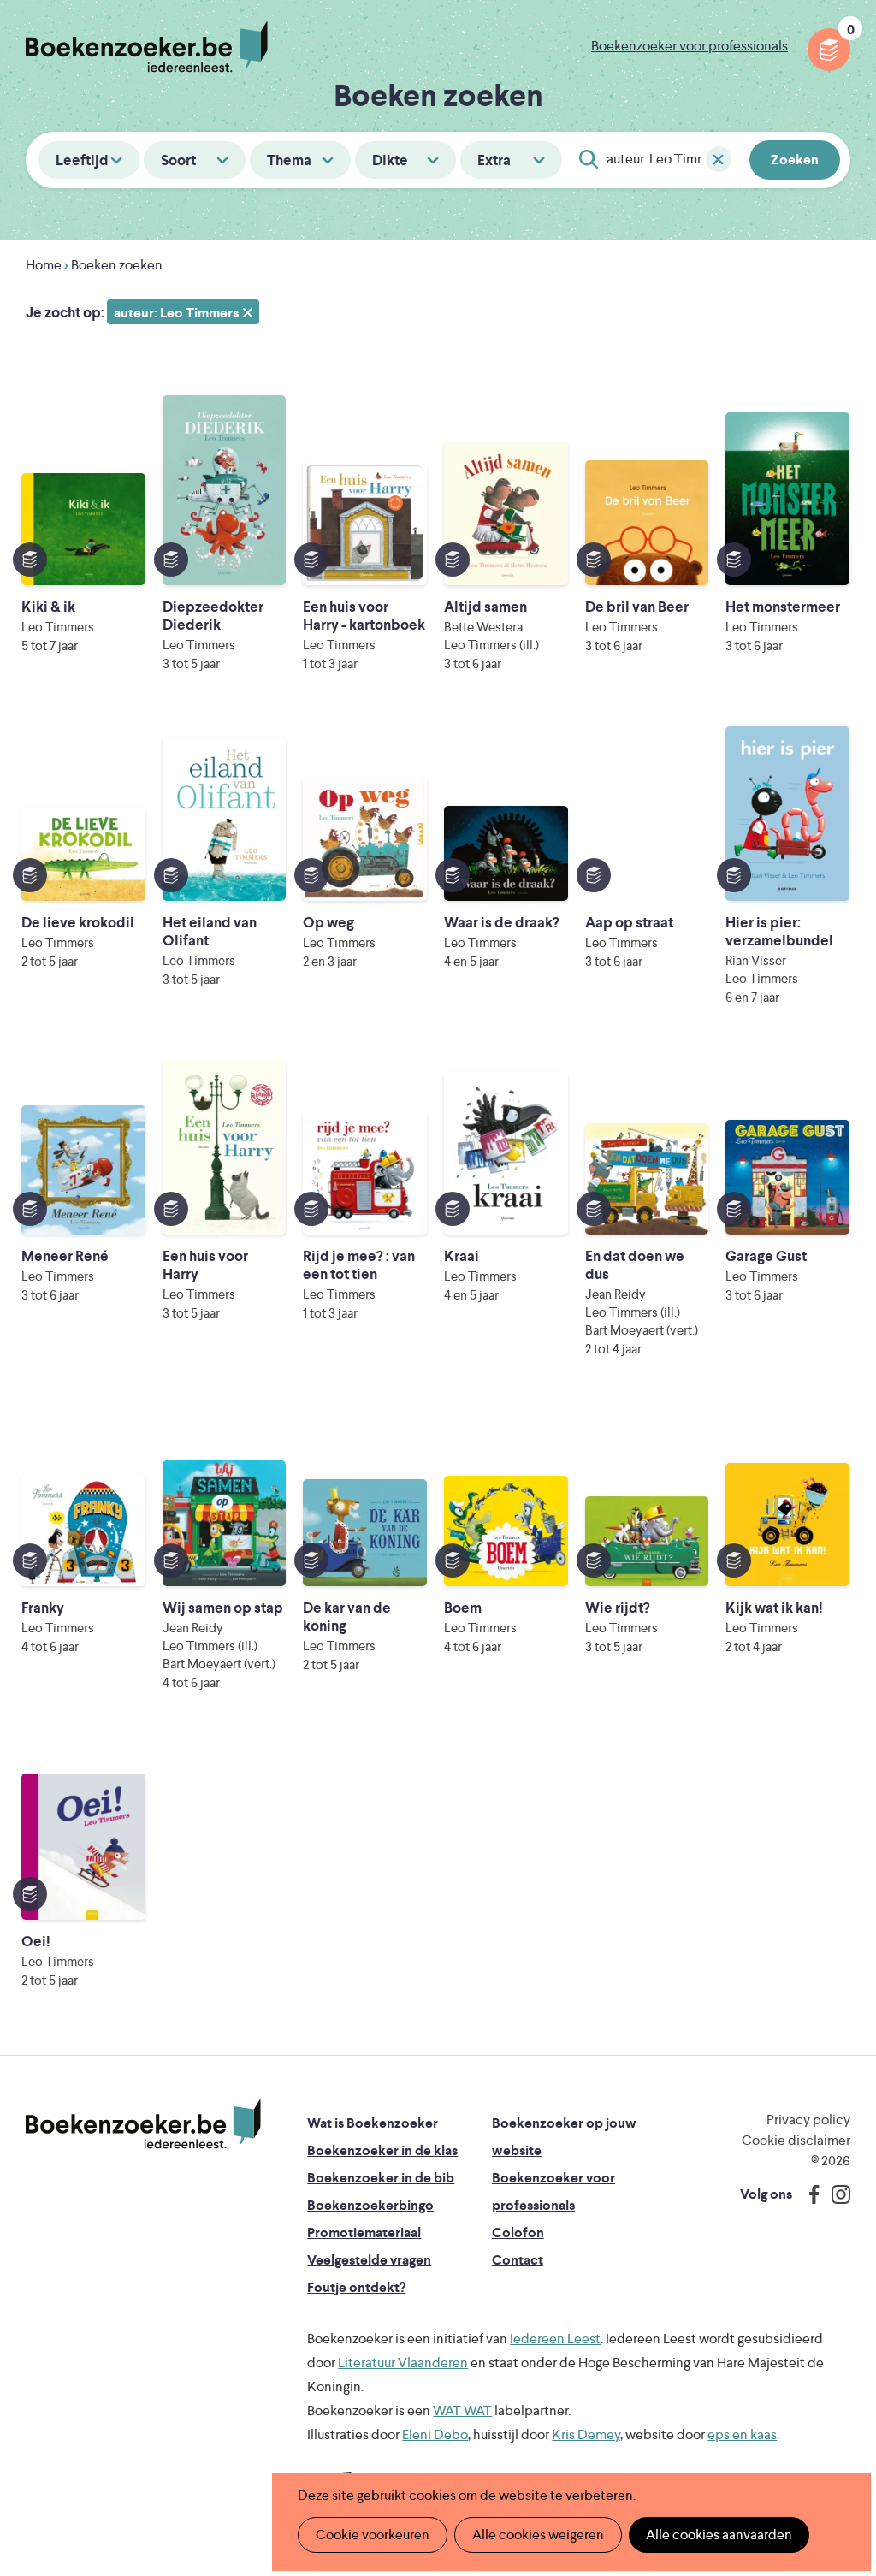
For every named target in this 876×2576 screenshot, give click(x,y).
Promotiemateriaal (364, 2233)
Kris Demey (586, 2434)
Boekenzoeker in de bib (381, 2178)
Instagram (835, 2194)
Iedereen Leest (555, 2339)
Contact (518, 2260)
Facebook (810, 2194)
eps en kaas (742, 2434)
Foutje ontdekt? (356, 2287)
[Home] (143, 2124)
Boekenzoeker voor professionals (690, 46)
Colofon (518, 2233)
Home (44, 265)
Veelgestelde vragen (369, 2260)
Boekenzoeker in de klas (382, 2150)
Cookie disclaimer (796, 2140)
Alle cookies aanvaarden (719, 2535)
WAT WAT (462, 2410)
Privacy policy (808, 2120)
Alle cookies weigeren (538, 2535)
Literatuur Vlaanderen (403, 2363)
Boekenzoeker (147, 47)
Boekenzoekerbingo (370, 2205)
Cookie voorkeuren (373, 2535)
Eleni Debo (435, 2434)
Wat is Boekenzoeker (373, 2123)
